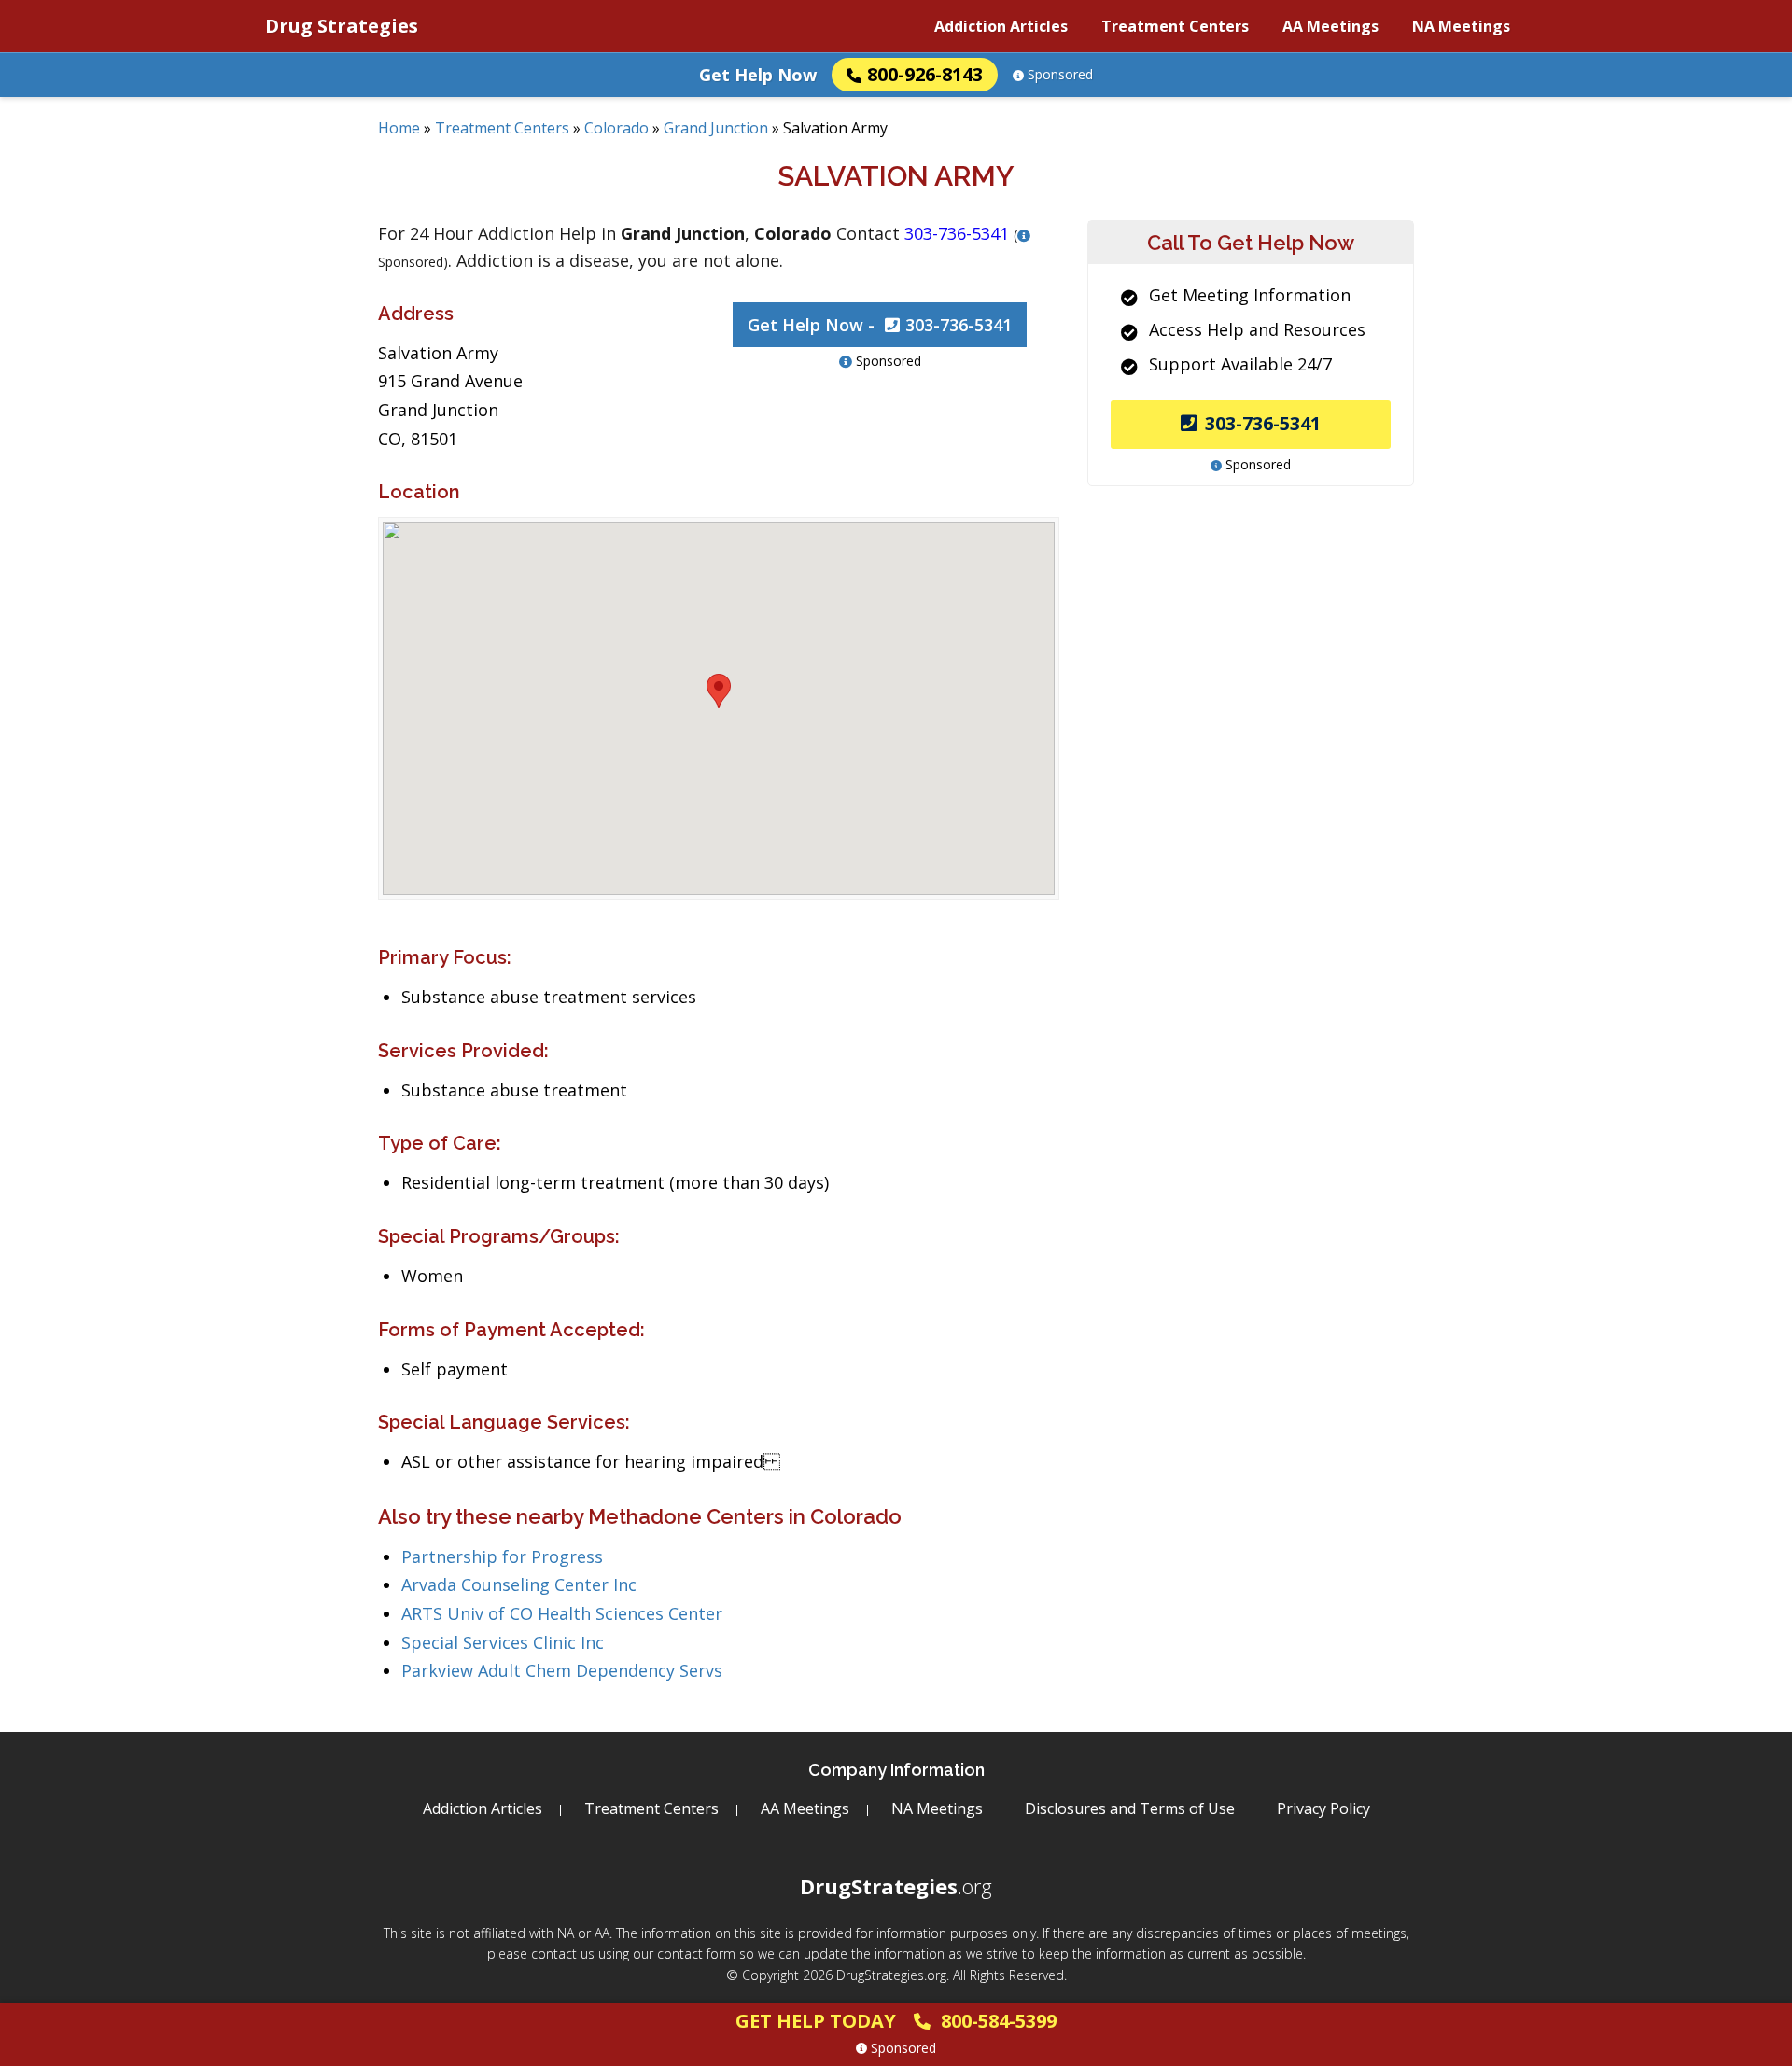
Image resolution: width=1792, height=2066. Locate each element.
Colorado (616, 128)
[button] (719, 691)
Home (399, 128)
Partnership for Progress (502, 1556)
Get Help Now (758, 75)
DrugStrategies (896, 1886)
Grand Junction (716, 128)
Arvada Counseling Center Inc (519, 1584)
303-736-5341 (1263, 423)
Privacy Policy (1323, 1808)
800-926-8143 (925, 74)
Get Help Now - (880, 325)
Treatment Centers (1175, 26)
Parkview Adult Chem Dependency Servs (562, 1670)
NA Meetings (1461, 26)
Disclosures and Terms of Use (1130, 1808)
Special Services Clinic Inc (503, 1642)
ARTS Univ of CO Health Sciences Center (562, 1613)
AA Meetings (1330, 26)
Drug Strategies (342, 26)
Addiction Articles (1001, 26)
